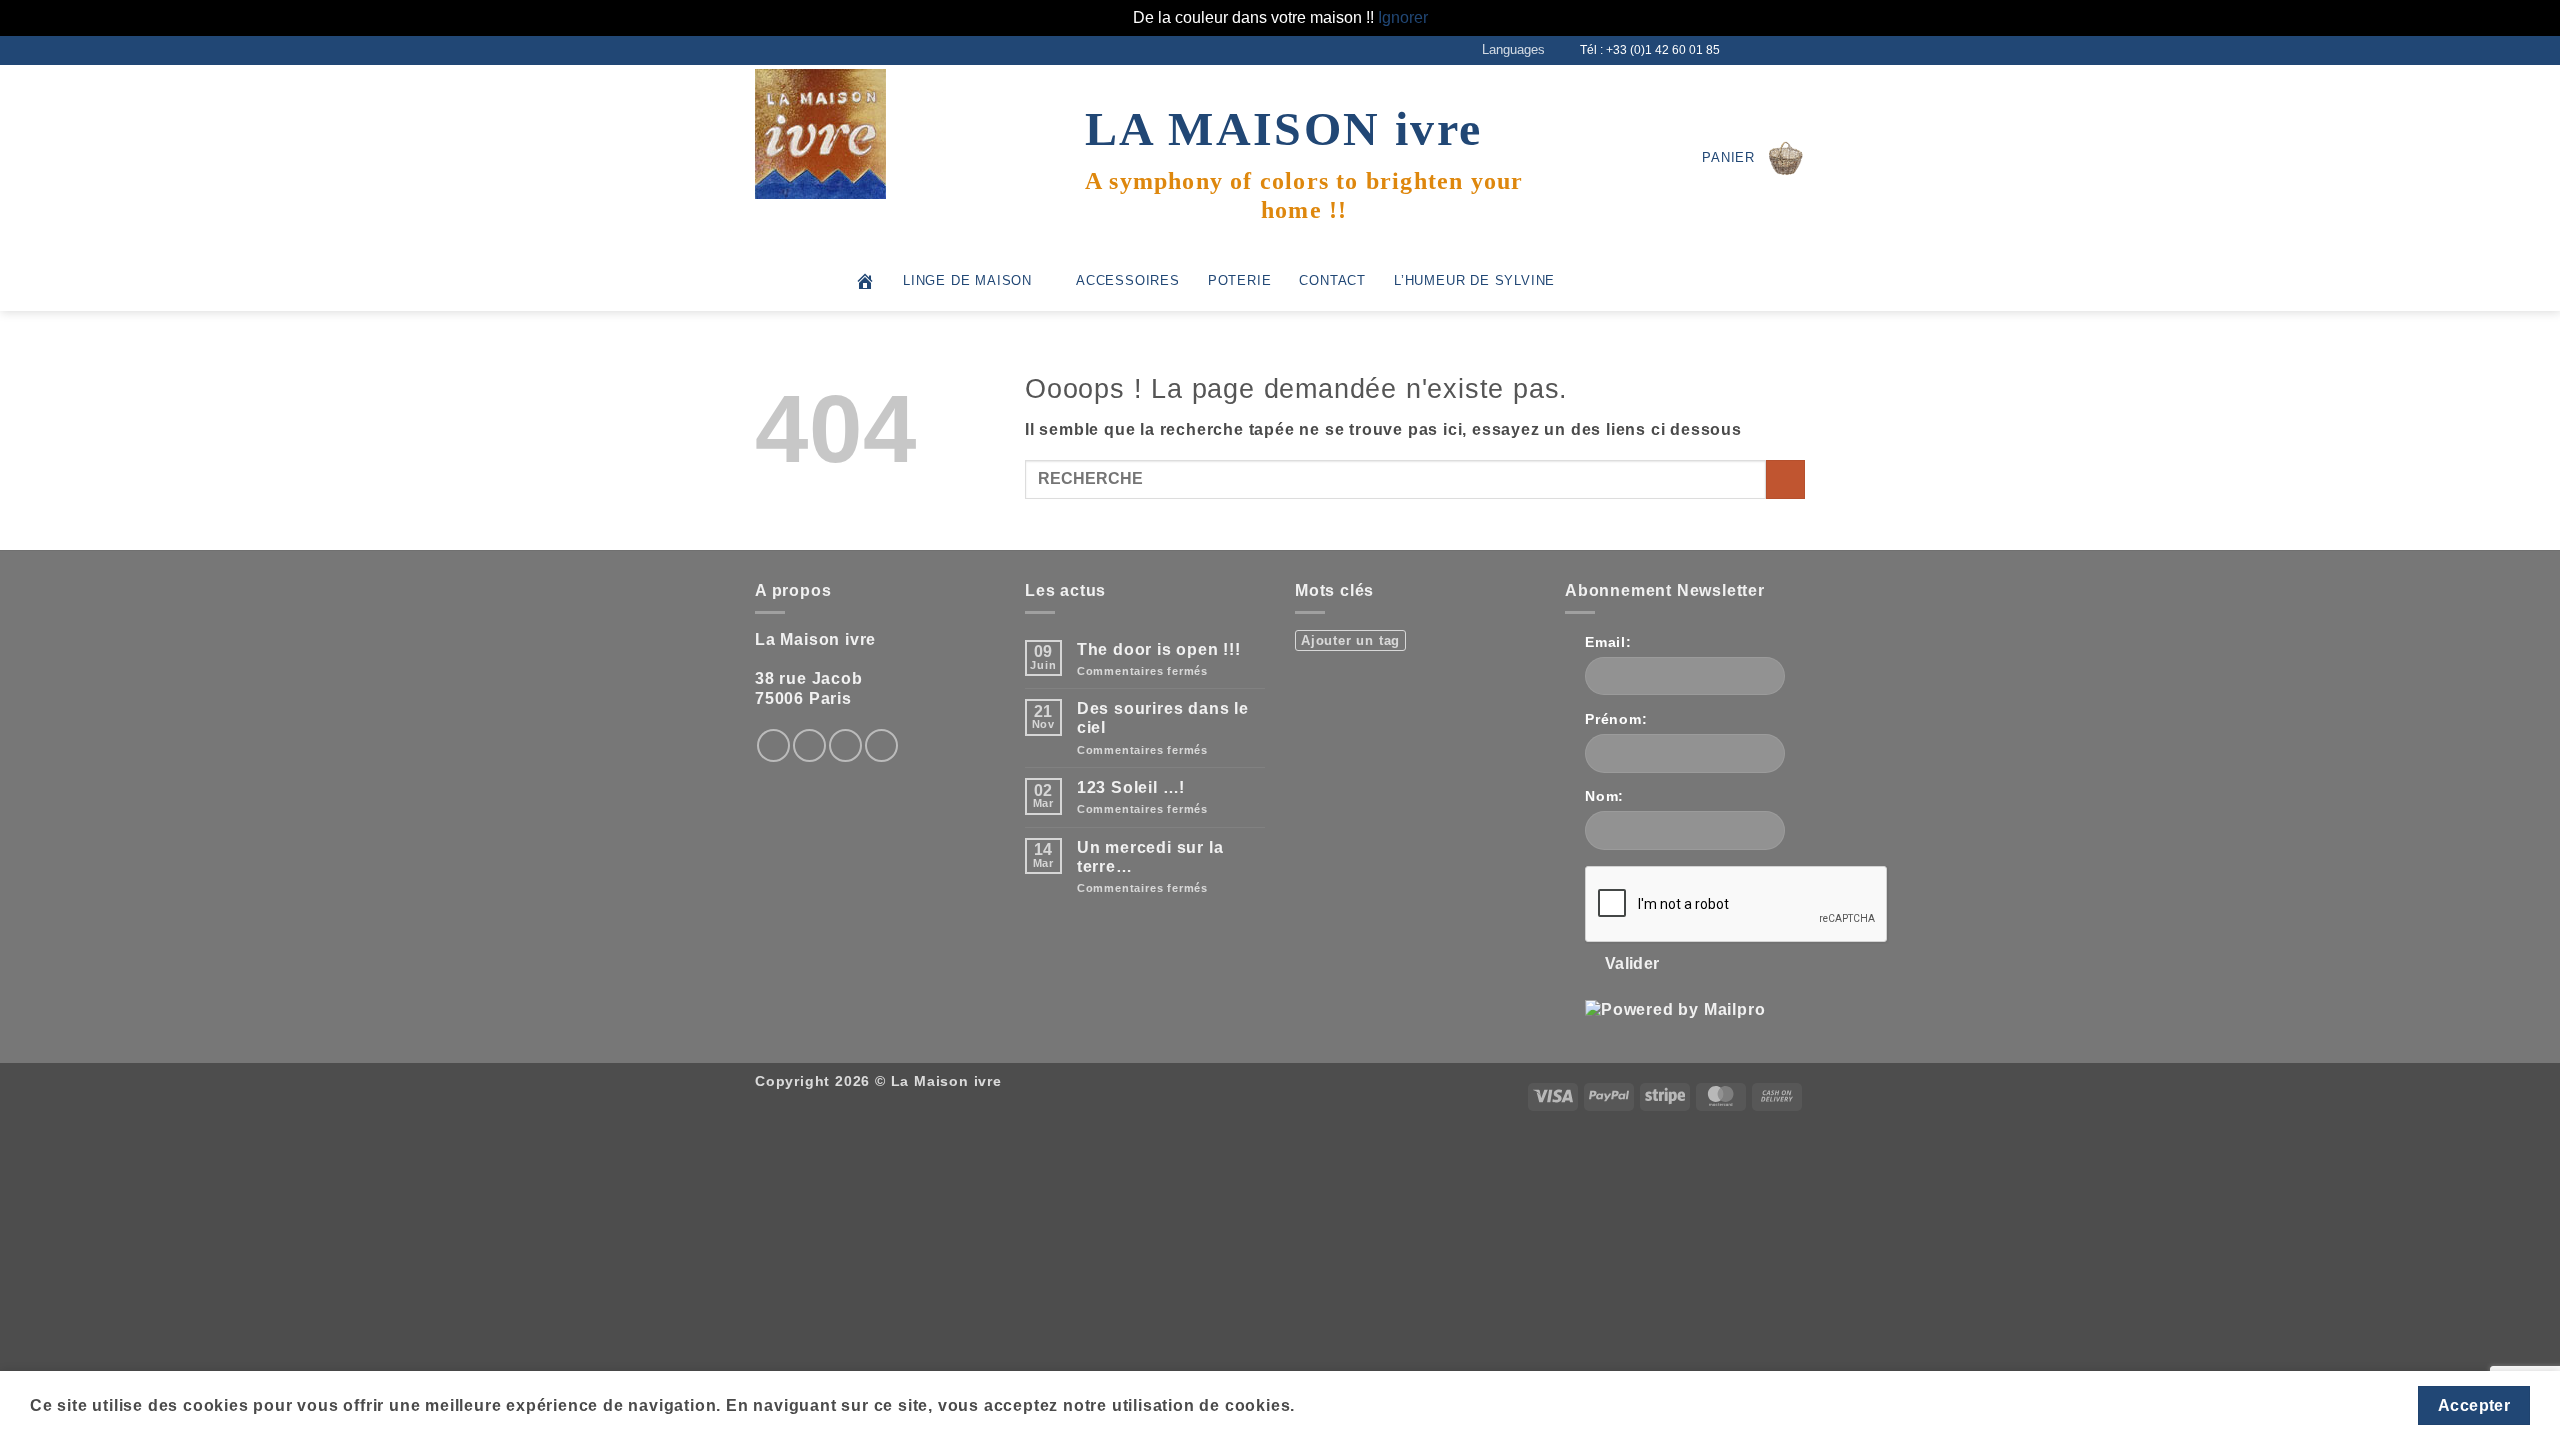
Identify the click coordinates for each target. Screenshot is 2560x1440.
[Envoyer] (1785, 479)
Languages (1513, 49)
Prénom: (1616, 719)
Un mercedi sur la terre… (1150, 857)
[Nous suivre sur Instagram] (1738, 50)
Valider (1632, 963)
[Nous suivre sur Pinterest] (881, 745)
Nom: (1604, 796)
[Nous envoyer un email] (1776, 50)
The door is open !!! (1159, 649)
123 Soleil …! (1131, 787)
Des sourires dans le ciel (1163, 718)
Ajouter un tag (1350, 640)
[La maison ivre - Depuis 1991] (855, 134)
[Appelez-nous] (1795, 50)
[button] (1753, 158)
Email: (1608, 642)
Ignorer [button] (1403, 17)
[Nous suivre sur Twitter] (1757, 50)
